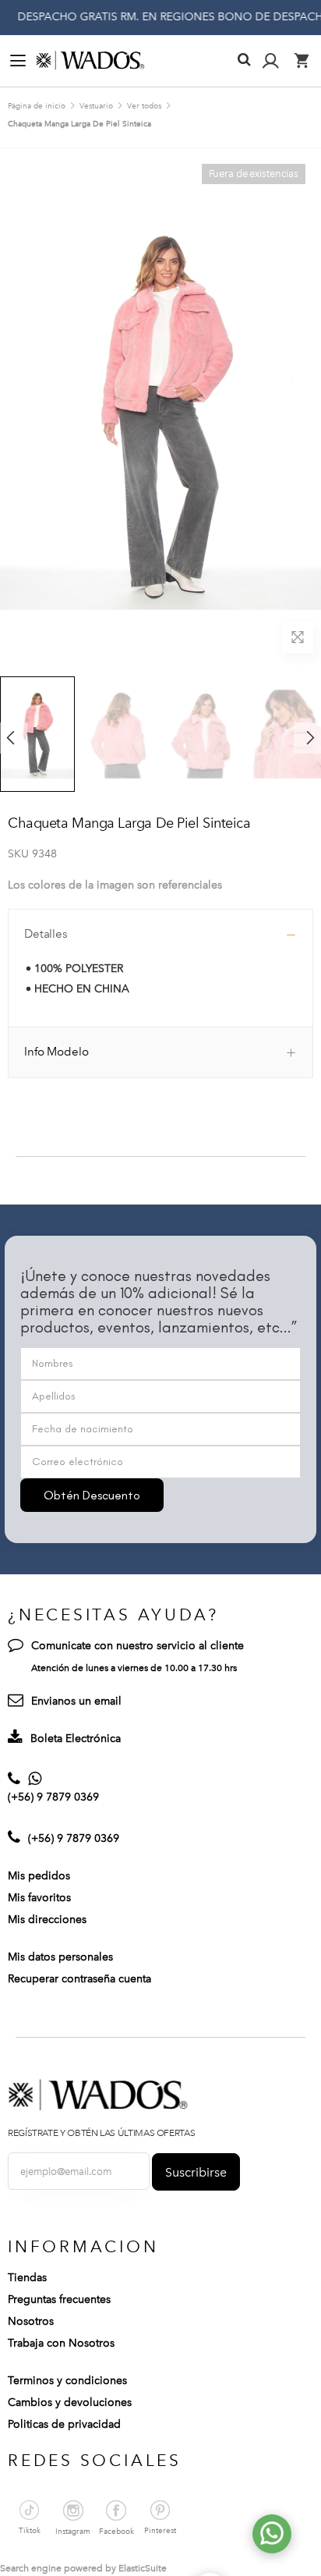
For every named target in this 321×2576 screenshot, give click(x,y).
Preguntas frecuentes (59, 2299)
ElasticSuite (143, 2568)
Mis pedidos (39, 1876)
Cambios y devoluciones (70, 2402)
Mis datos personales (60, 1957)
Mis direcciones (47, 1920)
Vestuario (96, 106)
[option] (120, 734)
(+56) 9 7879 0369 (53, 1797)
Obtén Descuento (92, 1495)
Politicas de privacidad (64, 2424)
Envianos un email (76, 1701)
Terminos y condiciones (67, 2381)
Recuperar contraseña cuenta (79, 1979)
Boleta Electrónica (76, 1739)
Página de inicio (37, 106)
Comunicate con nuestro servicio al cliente (138, 1646)
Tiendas (27, 2278)
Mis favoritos (39, 1898)
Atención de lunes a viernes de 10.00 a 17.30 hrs (134, 1668)
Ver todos (144, 106)
